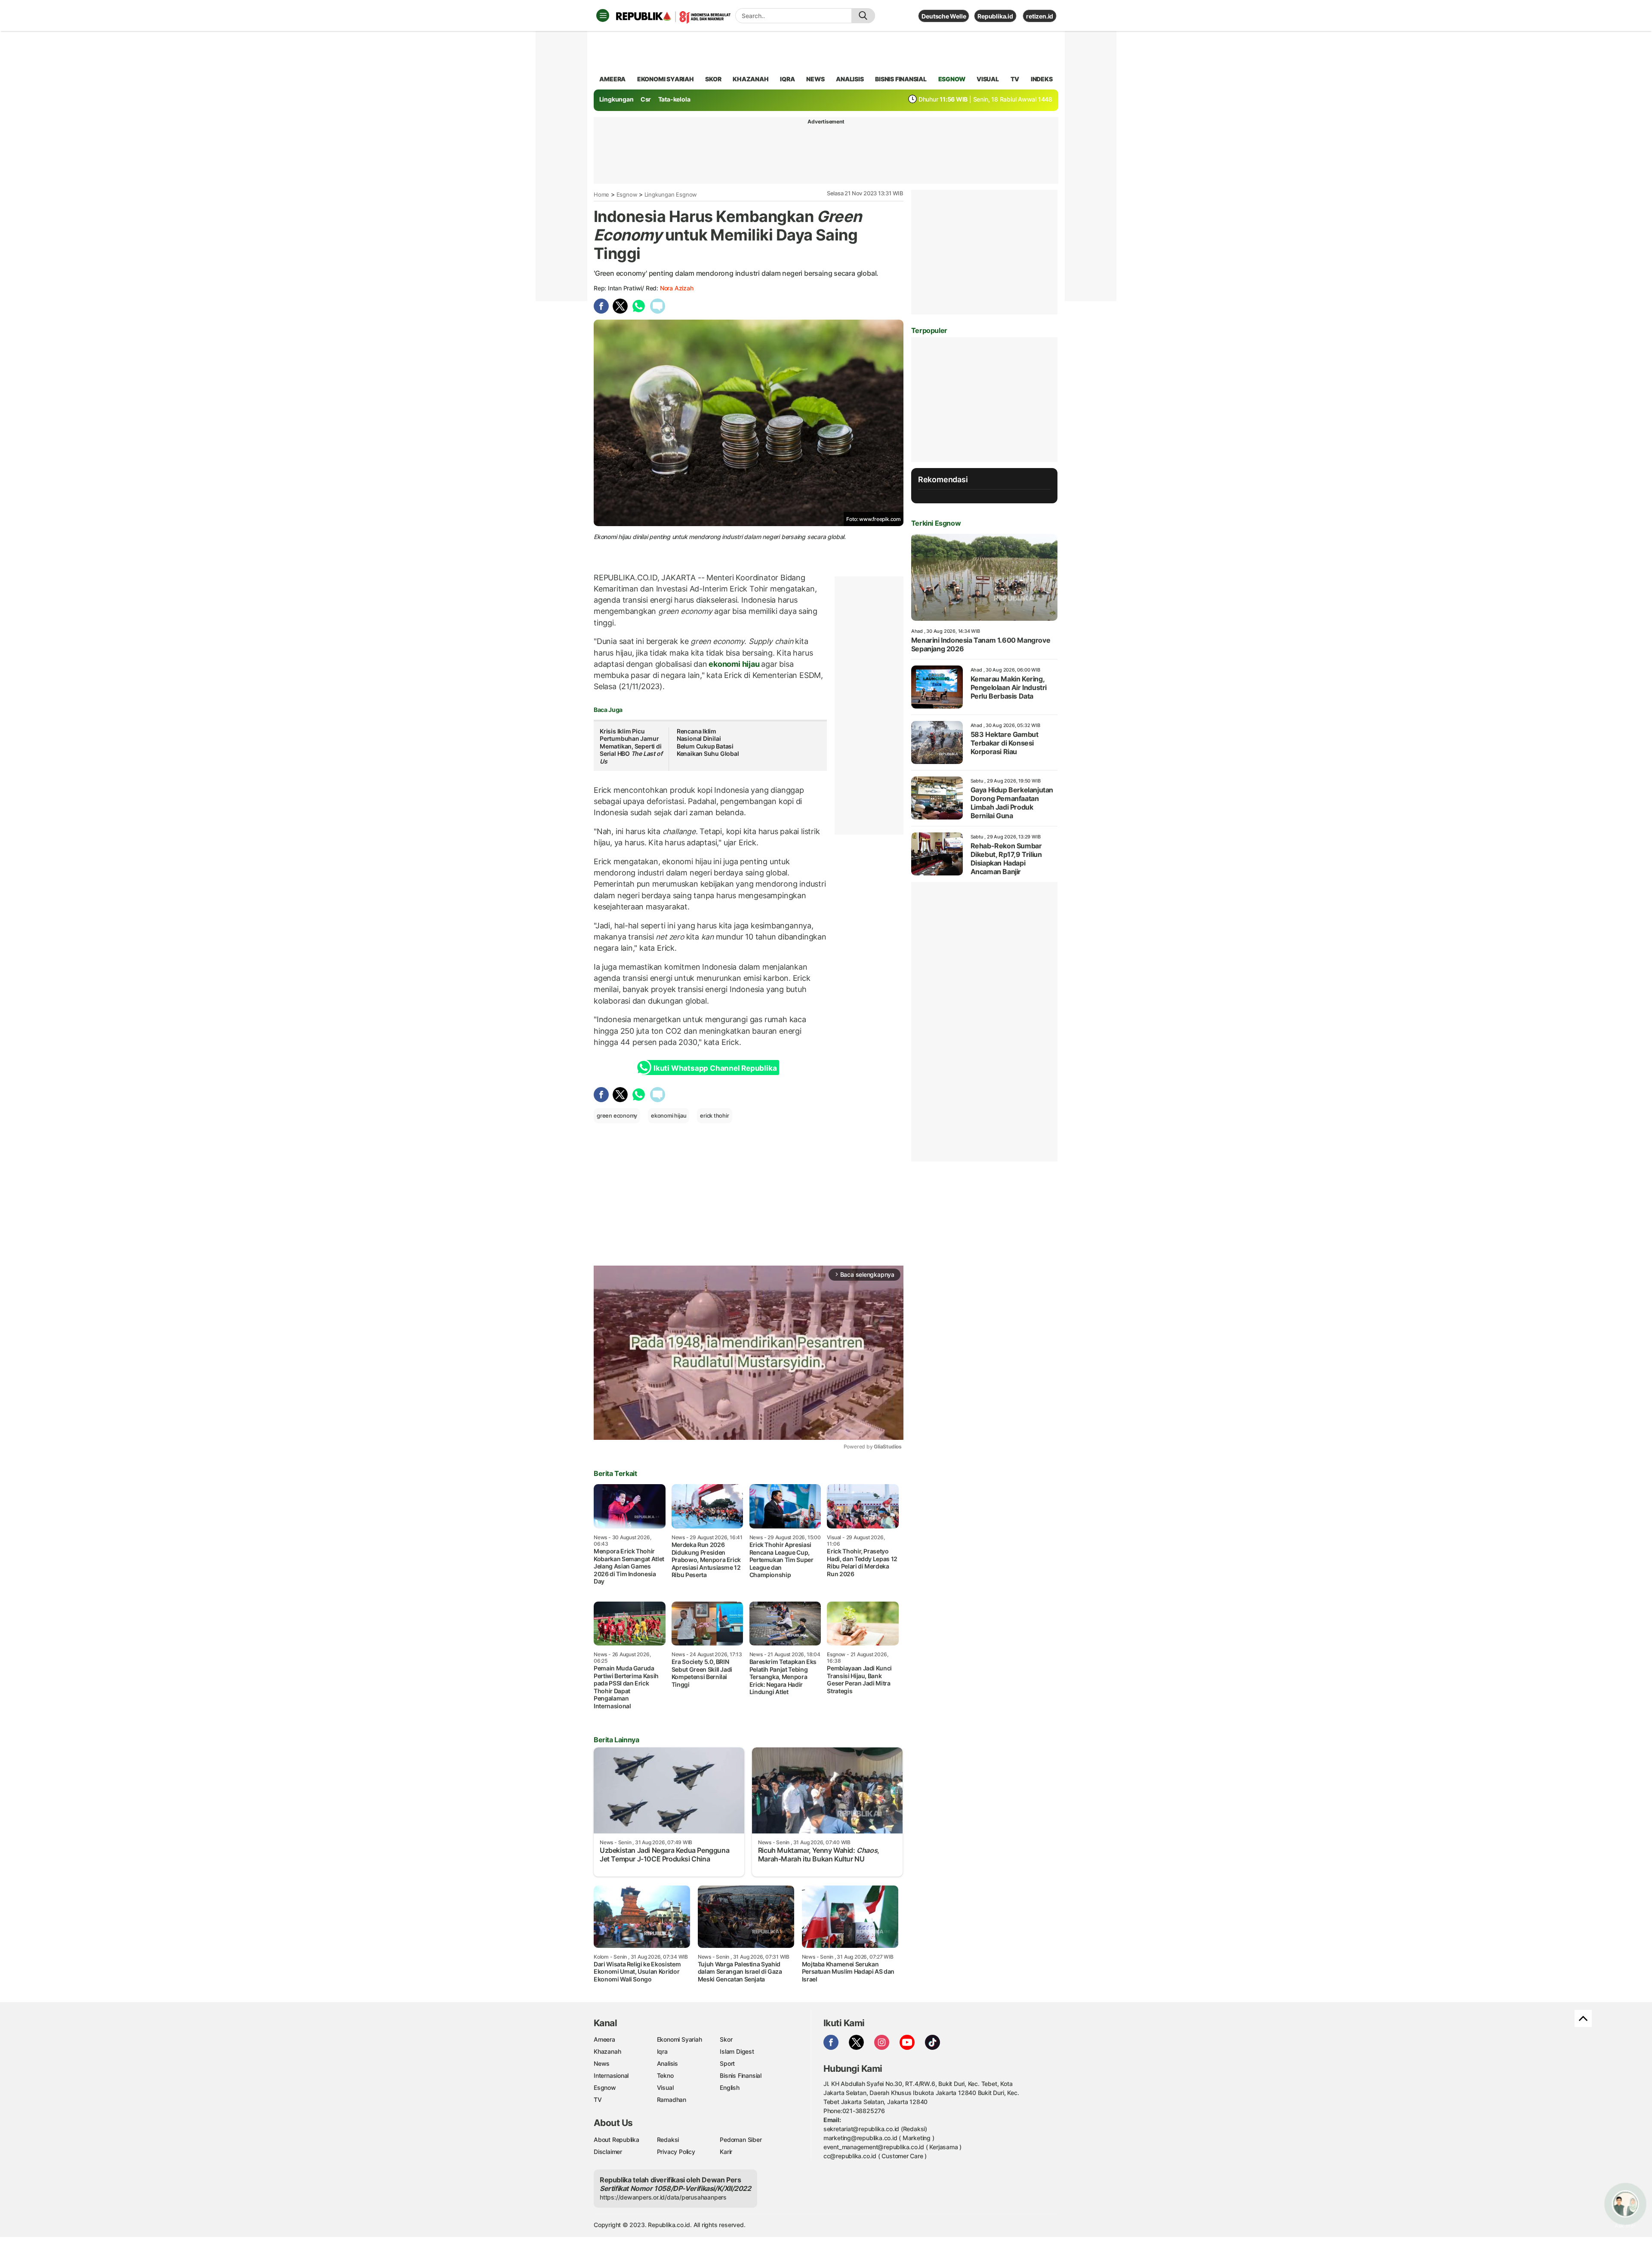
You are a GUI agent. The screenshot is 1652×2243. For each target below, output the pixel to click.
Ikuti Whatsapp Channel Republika (715, 1068)
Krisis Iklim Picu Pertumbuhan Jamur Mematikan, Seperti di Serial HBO (631, 746)
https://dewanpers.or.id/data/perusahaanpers (663, 2197)
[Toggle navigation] (603, 15)
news (815, 79)
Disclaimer (608, 2152)
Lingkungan (616, 99)
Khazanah (607, 2051)
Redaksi (668, 2140)
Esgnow (627, 194)
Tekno (665, 2075)
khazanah (750, 79)
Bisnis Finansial (901, 79)
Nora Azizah (677, 288)
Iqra (662, 2051)
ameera (612, 79)
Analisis (667, 2063)
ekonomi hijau (734, 664)
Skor (726, 2039)
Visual (665, 2087)
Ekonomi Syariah (666, 79)
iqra (787, 79)
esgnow (952, 79)
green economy (617, 1115)
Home (601, 194)
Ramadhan (672, 2100)
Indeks (1042, 79)
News (602, 2063)
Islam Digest (737, 2051)
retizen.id (1040, 16)
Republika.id (995, 16)
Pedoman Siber (741, 2140)
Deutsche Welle (944, 16)
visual (988, 79)
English (730, 2087)
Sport (727, 2063)
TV (1015, 79)
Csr (646, 99)
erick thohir (714, 1115)
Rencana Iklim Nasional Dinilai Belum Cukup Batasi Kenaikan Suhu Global (708, 743)
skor (713, 79)
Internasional (611, 2075)
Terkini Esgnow (936, 523)
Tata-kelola (674, 99)
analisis (850, 79)
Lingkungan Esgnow (671, 194)
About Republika (616, 2140)
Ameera (604, 2039)
